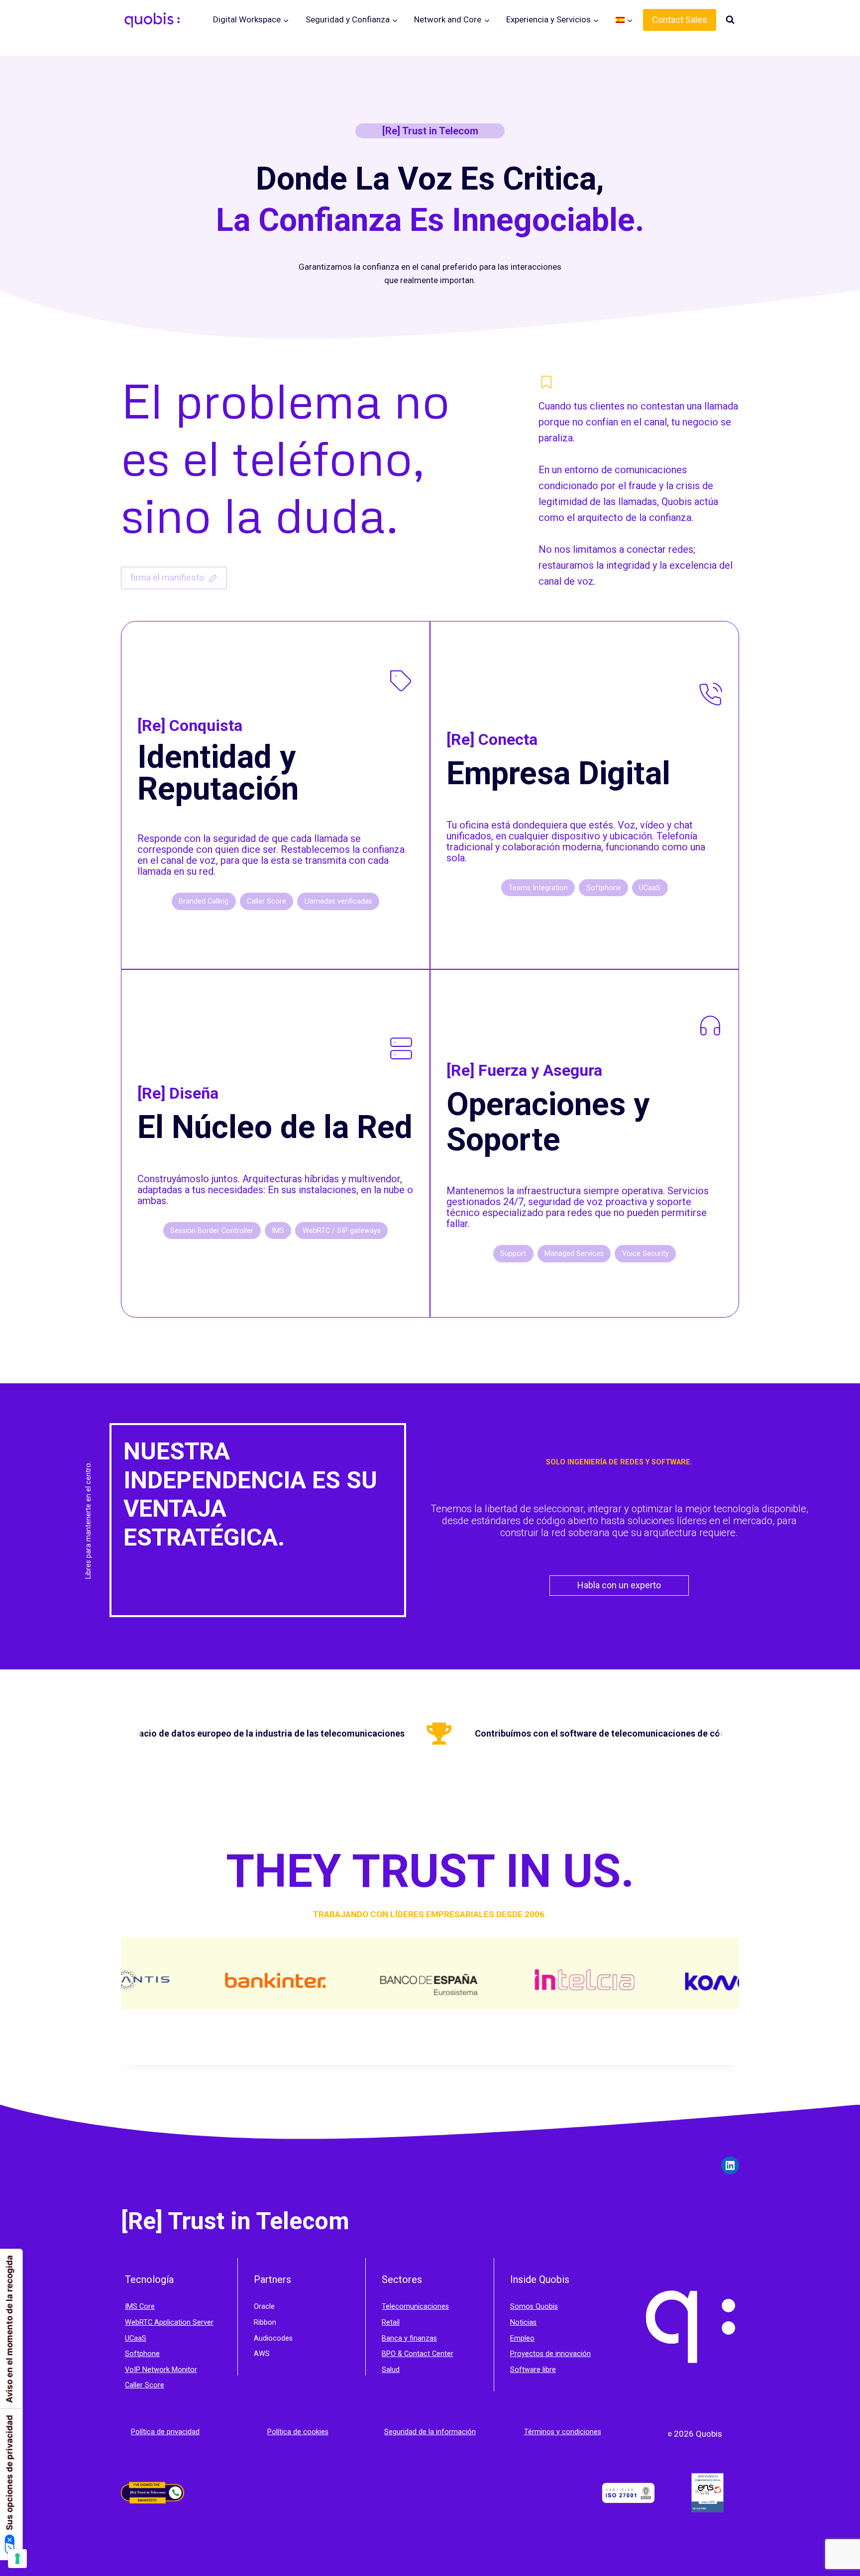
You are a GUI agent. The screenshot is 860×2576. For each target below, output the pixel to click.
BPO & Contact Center (418, 2354)
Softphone (142, 2354)
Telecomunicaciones (415, 2307)
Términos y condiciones (563, 2432)
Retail (391, 2322)
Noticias (523, 2322)
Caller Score (145, 2385)
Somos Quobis (534, 2307)
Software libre (533, 2370)
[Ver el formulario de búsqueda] (730, 20)
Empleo (522, 2338)
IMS (132, 2307)
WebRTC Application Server (169, 2322)
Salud (391, 2370)
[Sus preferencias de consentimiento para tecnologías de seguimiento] (17, 2559)
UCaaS (136, 2338)
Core (147, 2307)
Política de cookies (298, 2432)
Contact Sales (680, 20)
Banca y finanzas (409, 2338)
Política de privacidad (165, 2432)
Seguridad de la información (430, 2432)
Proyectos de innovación (550, 2354)
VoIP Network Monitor (161, 2370)
